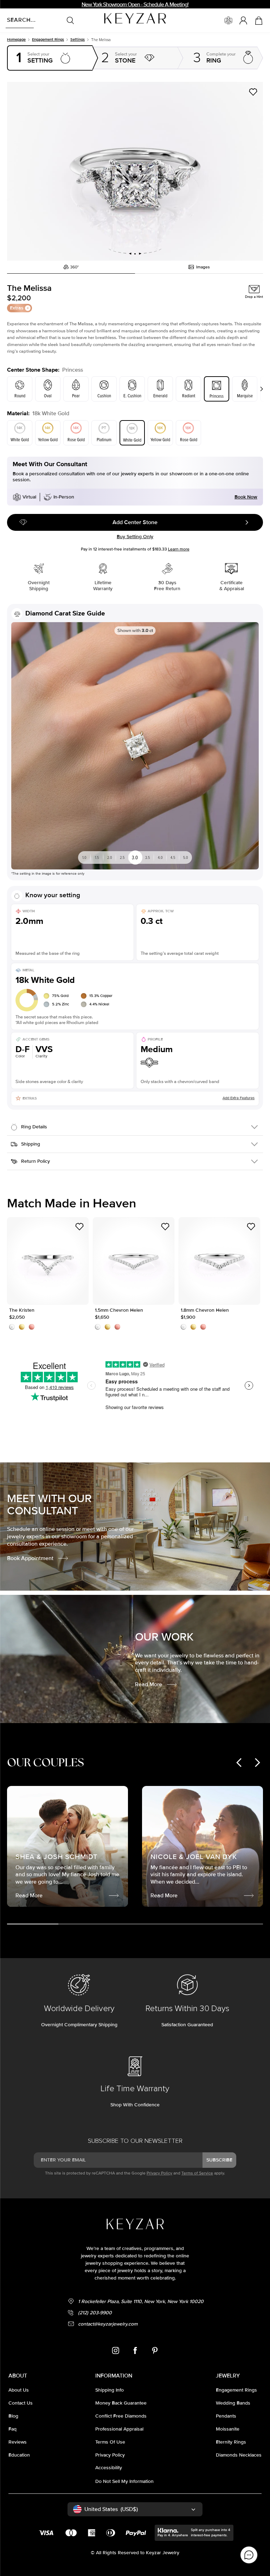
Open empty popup (50, 58)
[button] (135, 171)
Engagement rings (48, 40)
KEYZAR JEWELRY (118, 15)
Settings (78, 40)
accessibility (109, 2468)
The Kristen (48, 1261)
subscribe (219, 2160)
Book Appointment (30, 1558)
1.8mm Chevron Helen (220, 1261)
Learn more (179, 549)
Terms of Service (197, 2173)
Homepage (16, 40)
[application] (249, 2555)
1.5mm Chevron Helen (134, 1261)
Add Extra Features (239, 1098)
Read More (149, 1684)
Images (203, 267)
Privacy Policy (159, 2173)
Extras (17, 308)
